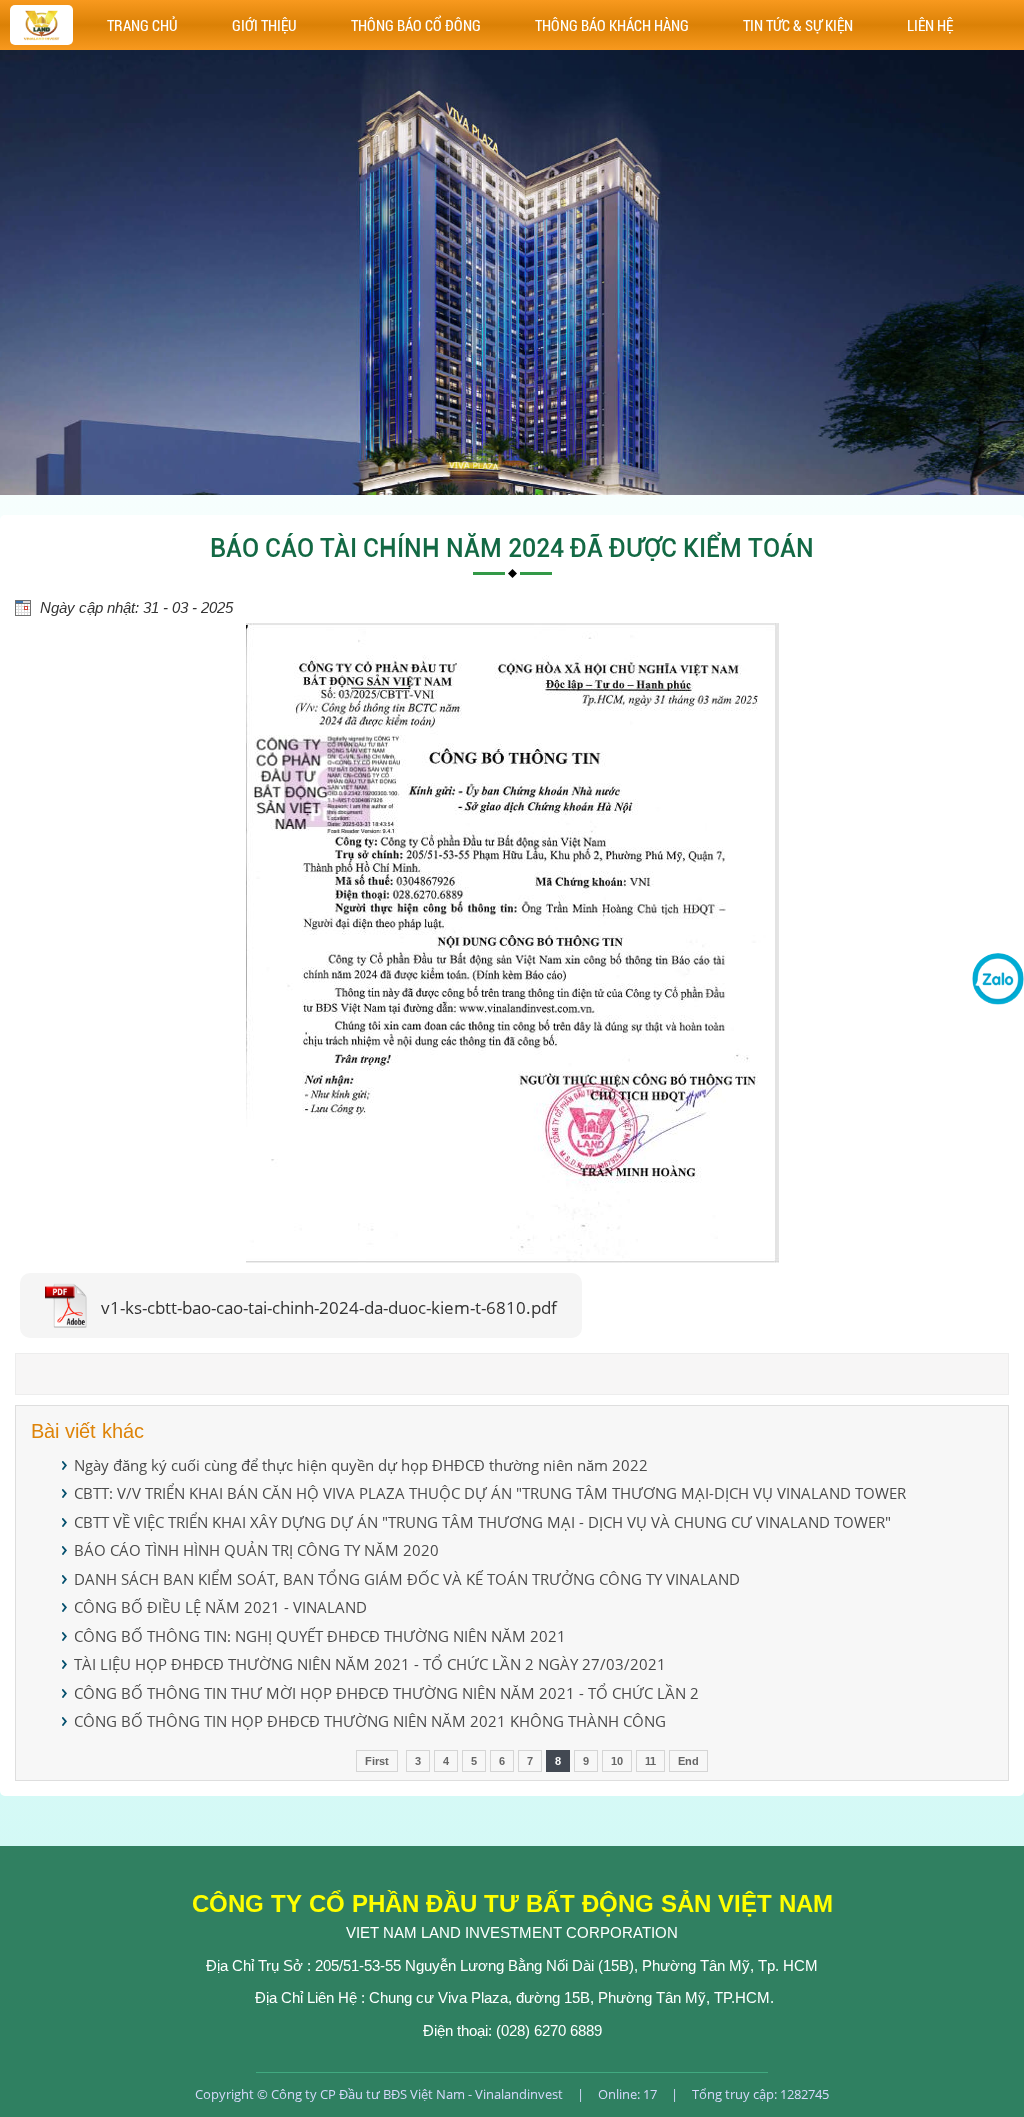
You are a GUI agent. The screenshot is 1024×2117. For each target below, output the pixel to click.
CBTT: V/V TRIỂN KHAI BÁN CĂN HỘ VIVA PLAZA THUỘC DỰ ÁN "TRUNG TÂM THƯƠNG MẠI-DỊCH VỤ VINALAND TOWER (490, 1493)
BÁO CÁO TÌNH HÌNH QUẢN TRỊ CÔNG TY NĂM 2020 (256, 1550)
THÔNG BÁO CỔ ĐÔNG (416, 25)
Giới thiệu (264, 25)
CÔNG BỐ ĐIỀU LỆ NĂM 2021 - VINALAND (220, 1607)
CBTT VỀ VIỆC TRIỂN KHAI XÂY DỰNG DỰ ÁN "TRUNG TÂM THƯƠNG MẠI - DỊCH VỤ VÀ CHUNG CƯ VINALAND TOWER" (482, 1522)
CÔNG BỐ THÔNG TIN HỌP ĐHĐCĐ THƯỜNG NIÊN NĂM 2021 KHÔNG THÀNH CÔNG (370, 1721)
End (688, 1761)
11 (650, 1761)
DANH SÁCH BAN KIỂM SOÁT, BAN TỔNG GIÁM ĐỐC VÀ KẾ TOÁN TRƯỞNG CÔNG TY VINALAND (407, 1579)
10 (617, 1761)
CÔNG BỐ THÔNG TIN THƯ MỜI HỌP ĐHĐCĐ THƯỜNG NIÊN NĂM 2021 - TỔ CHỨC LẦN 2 (386, 1693)
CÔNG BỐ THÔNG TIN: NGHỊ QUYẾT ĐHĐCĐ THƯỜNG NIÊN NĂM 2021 (320, 1636)
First (377, 1761)
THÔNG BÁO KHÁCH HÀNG (612, 25)
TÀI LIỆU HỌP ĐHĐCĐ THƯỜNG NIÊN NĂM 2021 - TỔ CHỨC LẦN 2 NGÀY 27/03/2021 (370, 1664)
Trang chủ (142, 25)
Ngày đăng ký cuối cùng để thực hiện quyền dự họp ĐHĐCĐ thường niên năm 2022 (361, 1465)
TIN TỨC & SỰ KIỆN (798, 25)
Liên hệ (930, 25)
